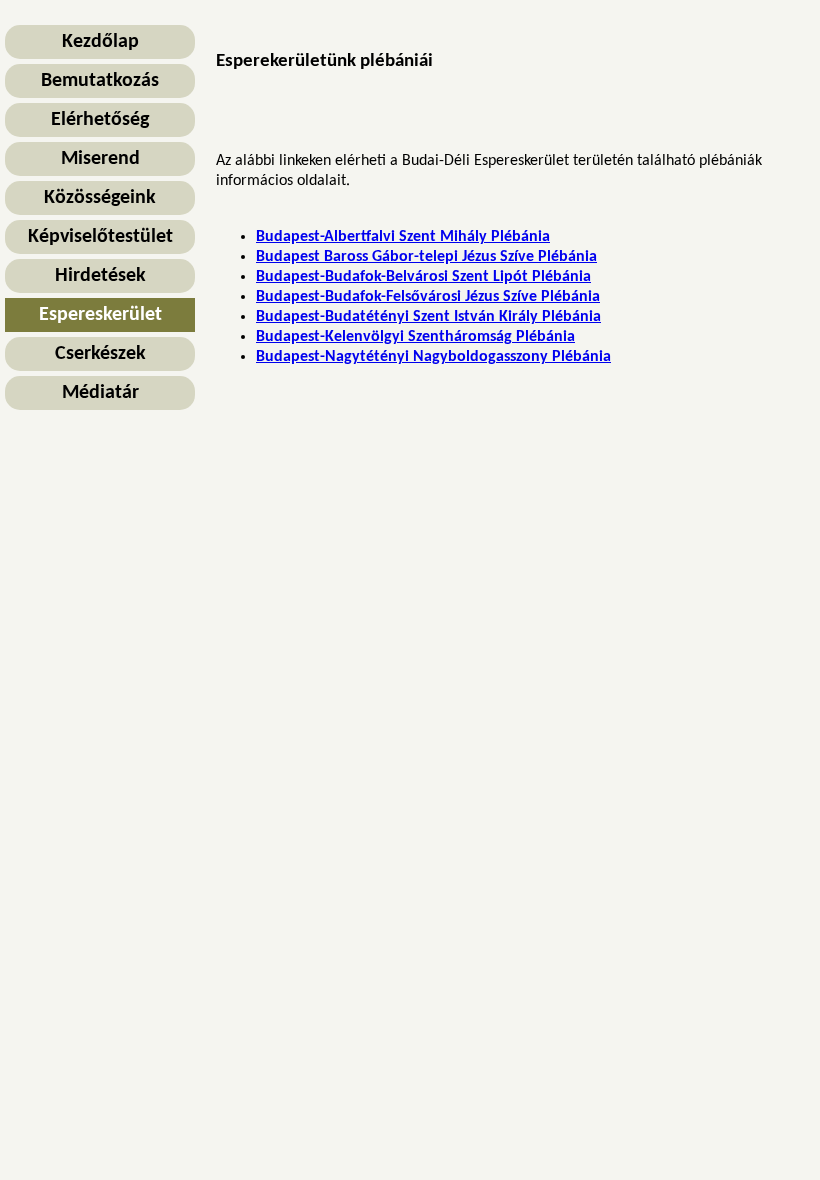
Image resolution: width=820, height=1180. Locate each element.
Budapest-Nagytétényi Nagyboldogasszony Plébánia (433, 357)
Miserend (100, 159)
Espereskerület (100, 315)
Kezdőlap (100, 42)
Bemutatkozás (100, 81)
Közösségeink (100, 198)
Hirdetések (100, 276)
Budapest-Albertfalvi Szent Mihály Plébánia (403, 237)
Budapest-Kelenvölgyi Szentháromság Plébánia (415, 337)
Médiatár (100, 393)
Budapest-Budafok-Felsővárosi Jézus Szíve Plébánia (428, 297)
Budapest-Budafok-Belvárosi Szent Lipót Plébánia (423, 277)
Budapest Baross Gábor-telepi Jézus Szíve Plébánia (426, 257)
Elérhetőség (100, 120)
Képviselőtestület (100, 237)
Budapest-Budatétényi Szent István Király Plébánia (428, 317)
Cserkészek (100, 354)
